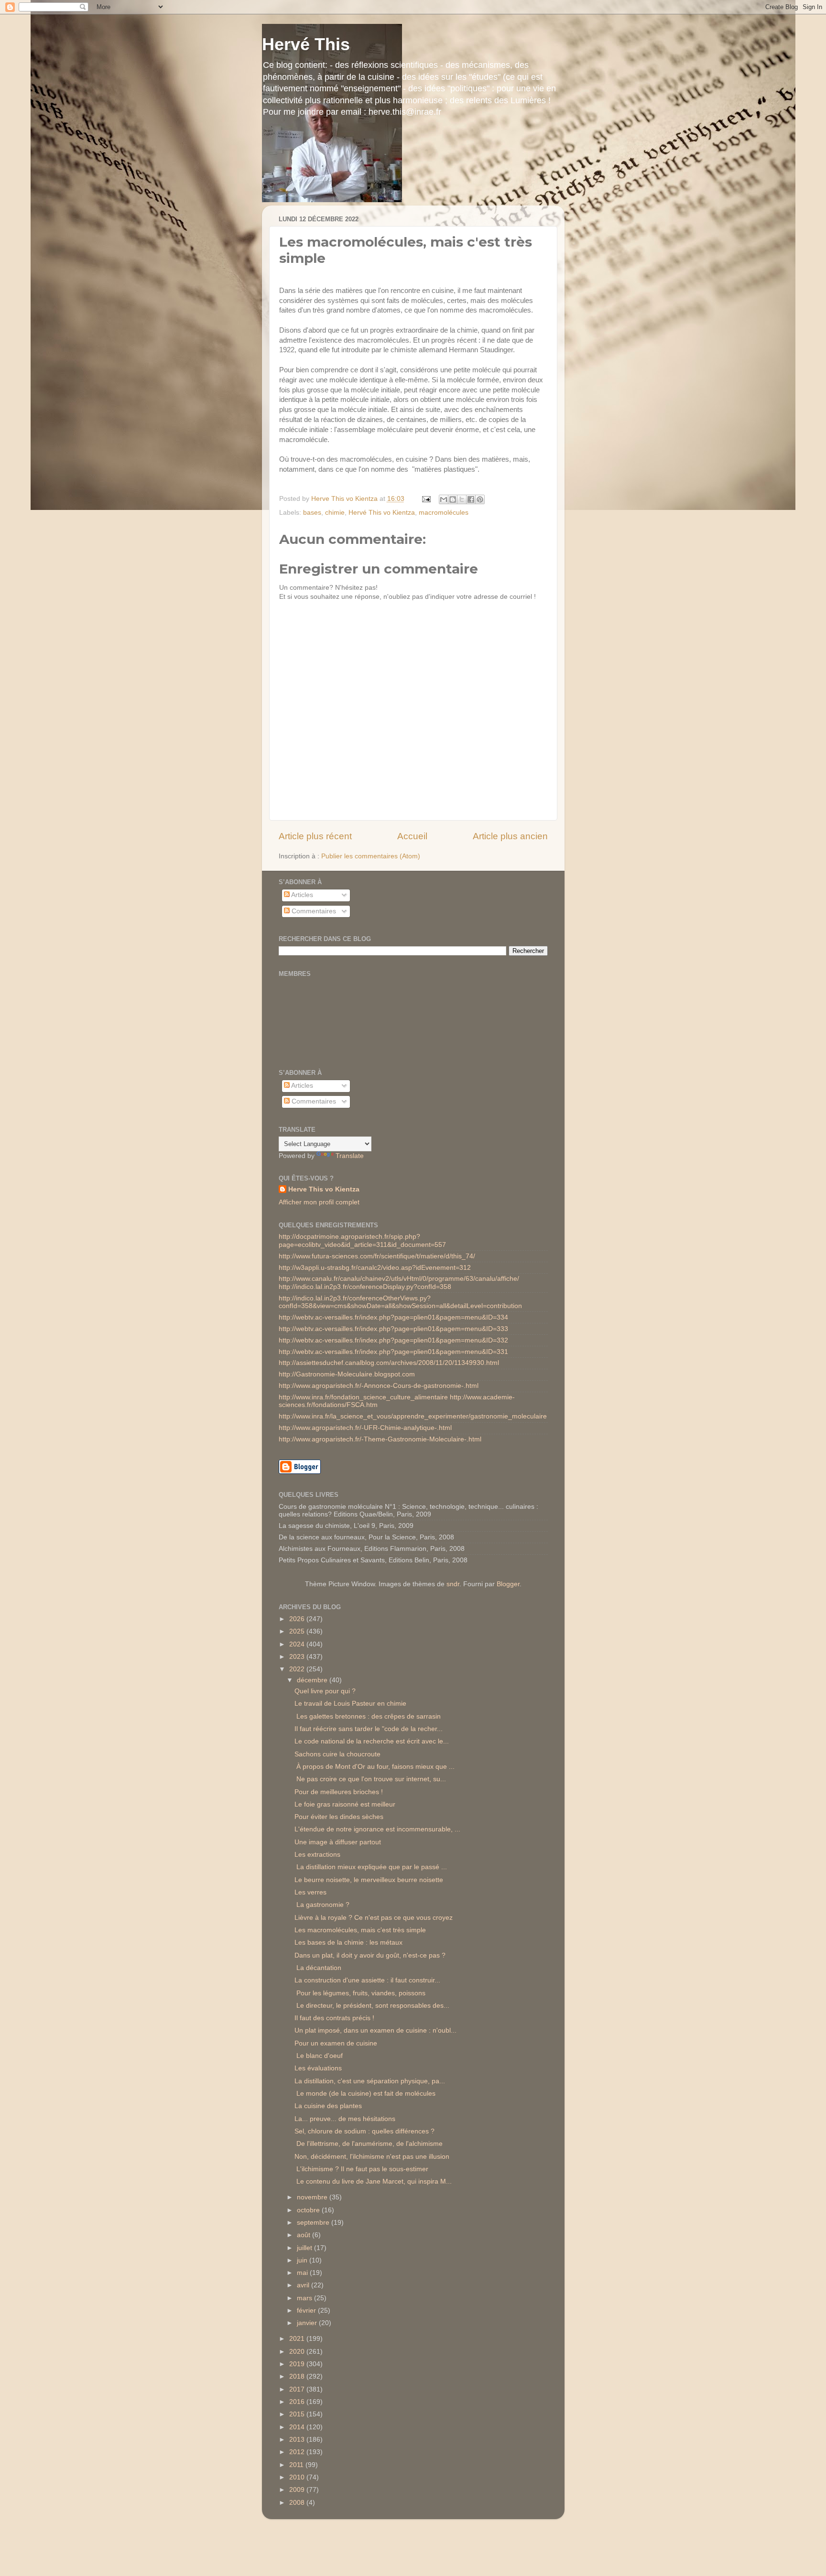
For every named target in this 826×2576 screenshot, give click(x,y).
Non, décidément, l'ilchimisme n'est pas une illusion (372, 2157)
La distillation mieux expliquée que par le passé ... (371, 1867)
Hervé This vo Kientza (382, 513)
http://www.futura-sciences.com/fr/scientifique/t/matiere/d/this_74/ (377, 1256)
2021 (298, 2339)
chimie (335, 513)
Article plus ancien (510, 836)
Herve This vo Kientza (324, 1189)
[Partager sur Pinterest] (480, 499)
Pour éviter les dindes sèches (339, 1817)
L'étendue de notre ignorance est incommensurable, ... (377, 1829)
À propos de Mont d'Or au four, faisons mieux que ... (375, 1767)
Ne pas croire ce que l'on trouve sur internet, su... (370, 1779)
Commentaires (313, 911)
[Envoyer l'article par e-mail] (426, 499)
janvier (308, 2323)
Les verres (310, 1892)
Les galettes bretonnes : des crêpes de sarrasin (368, 1716)
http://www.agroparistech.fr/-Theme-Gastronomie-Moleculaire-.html (380, 1439)
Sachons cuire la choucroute (337, 1754)
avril (304, 2285)
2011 (297, 2465)
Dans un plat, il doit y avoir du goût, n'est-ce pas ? (370, 1955)
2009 (298, 2490)
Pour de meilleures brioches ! (339, 1792)
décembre (313, 1680)
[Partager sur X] (462, 499)
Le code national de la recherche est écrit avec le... (372, 1741)
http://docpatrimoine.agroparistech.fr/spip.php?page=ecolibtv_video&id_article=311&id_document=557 (362, 1240)
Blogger (508, 1584)
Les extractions (317, 1855)
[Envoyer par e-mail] (444, 499)
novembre (313, 2197)
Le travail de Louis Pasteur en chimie (350, 1704)
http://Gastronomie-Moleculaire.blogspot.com (347, 1374)
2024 (298, 1644)
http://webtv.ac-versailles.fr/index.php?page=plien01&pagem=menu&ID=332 (393, 1340)
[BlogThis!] (453, 499)
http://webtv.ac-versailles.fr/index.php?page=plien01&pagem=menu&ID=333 (393, 1329)
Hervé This (306, 44)
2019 (298, 2364)
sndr (453, 1584)
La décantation (318, 1968)
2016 (298, 2402)
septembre (314, 2223)
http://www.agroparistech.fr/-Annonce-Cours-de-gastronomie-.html (379, 1386)
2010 (298, 2477)
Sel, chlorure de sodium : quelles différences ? (364, 2131)
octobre (309, 2210)
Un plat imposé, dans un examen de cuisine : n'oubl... (375, 2030)
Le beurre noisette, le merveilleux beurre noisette (369, 1880)
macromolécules (444, 513)
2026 (298, 1619)
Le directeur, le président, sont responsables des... (372, 2006)
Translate (350, 1156)
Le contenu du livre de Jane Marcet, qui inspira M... (373, 2181)
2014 (298, 2427)
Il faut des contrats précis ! (334, 2018)
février (307, 2311)
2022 (298, 1669)
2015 (298, 2414)
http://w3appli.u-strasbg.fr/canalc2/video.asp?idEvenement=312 (375, 1268)
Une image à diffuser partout (338, 1842)
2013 (298, 2440)
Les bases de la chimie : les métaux (348, 1943)
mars (305, 2298)
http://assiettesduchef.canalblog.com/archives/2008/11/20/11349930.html (389, 1363)
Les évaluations (318, 2068)
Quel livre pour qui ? (325, 1691)
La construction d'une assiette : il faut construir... (367, 1980)
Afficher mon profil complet (319, 1202)
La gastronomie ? (322, 1905)
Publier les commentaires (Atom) (371, 856)
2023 (298, 1657)
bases (312, 513)
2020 (298, 2352)
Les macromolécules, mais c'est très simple (360, 1930)
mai (303, 2273)
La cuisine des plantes (328, 2106)
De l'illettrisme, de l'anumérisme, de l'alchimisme (369, 2144)
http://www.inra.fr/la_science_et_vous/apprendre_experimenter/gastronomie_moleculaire (413, 1416)
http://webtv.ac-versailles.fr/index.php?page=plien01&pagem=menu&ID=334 (393, 1317)
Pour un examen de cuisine (336, 2043)
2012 (298, 2452)
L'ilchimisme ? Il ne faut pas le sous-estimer (361, 2169)
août (304, 2235)
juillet (305, 2248)
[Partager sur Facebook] (471, 499)
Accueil (412, 836)
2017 (298, 2389)
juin (303, 2260)
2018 (298, 2376)
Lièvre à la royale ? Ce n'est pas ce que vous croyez (374, 1918)
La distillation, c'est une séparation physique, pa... (370, 2081)
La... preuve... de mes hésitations (345, 2119)
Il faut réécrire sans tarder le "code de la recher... (369, 1729)
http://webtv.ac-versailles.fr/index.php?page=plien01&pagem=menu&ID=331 (393, 1352)
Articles (301, 895)
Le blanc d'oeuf (319, 2056)
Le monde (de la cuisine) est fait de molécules (365, 2094)
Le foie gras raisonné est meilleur (345, 1804)
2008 (298, 2503)
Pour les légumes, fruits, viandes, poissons (360, 1993)
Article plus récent (315, 836)
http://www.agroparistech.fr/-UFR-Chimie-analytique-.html (365, 1428)
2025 (298, 1631)
